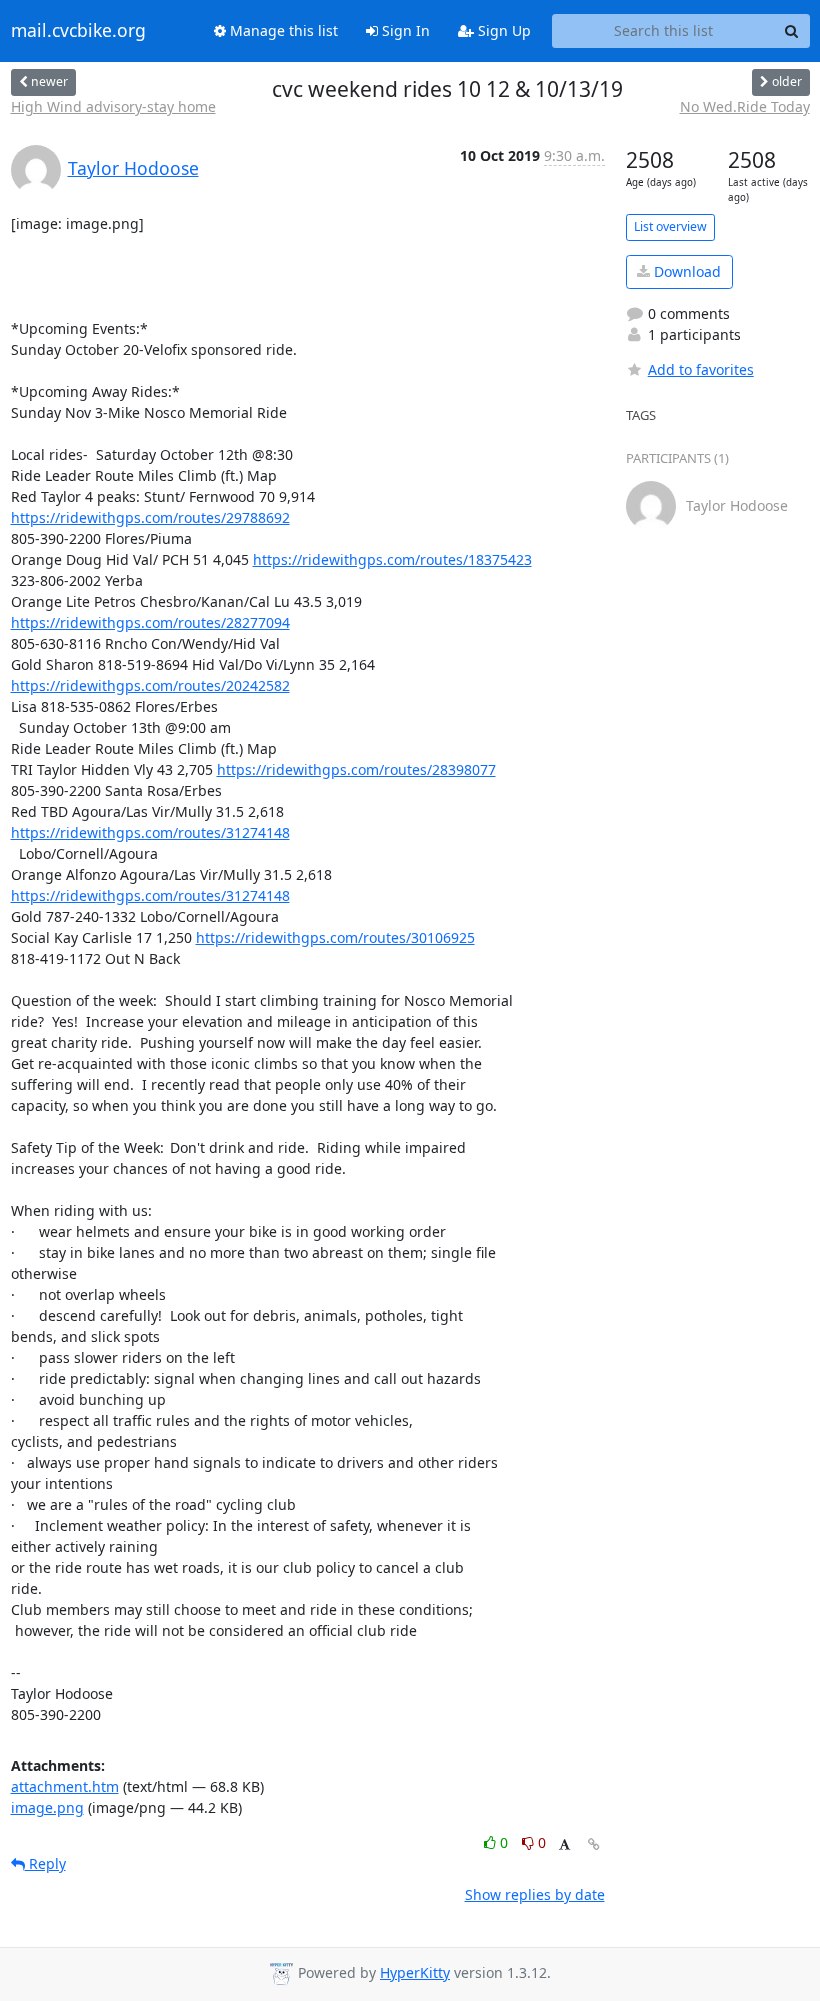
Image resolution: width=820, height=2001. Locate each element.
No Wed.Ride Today (745, 106)
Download (685, 271)
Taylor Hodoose (133, 168)
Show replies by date (535, 1894)
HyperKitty (415, 1972)
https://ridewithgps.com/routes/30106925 (335, 937)
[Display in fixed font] (564, 1845)
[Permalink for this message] (594, 1844)
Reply (45, 1863)
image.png (47, 1807)
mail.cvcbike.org (78, 31)
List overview (670, 226)
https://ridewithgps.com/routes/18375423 (392, 559)
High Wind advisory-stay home (113, 106)
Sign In (404, 30)
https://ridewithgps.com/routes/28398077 (356, 769)
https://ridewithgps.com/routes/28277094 (150, 622)
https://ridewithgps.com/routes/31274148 (150, 832)
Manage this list (282, 30)
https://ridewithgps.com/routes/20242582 (150, 685)
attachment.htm (65, 1786)
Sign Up (502, 30)
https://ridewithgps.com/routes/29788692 (150, 517)
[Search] (792, 31)
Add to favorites (701, 369)
